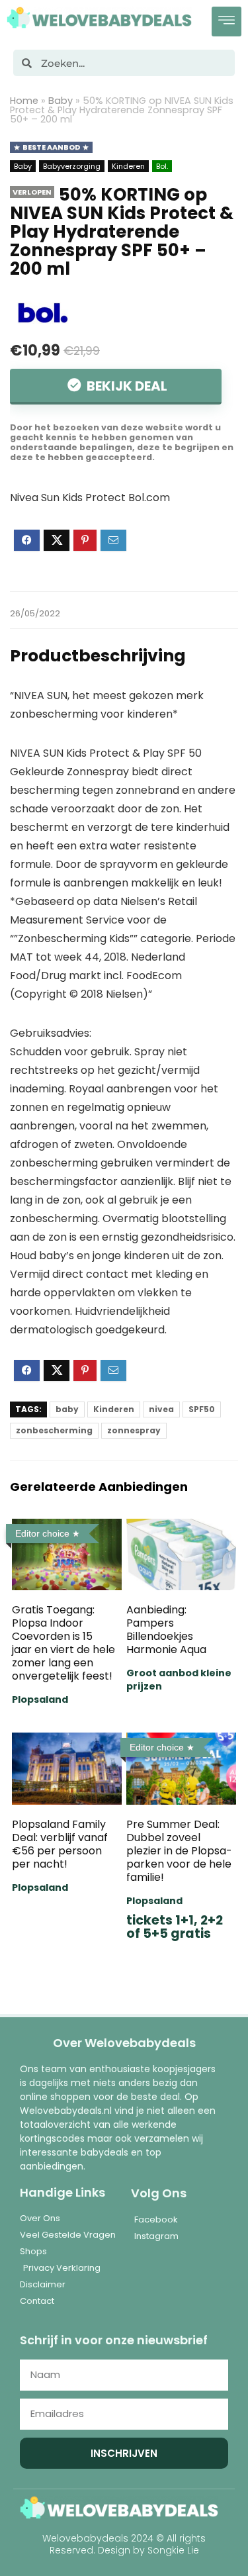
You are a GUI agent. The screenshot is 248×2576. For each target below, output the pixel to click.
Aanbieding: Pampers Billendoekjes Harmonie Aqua (166, 1630)
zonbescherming (54, 1430)
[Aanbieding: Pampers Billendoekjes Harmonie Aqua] (181, 1528)
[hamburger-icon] (227, 22)
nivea (161, 1409)
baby (67, 1409)
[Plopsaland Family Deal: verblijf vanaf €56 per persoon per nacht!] (67, 1741)
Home (24, 101)
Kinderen (128, 166)
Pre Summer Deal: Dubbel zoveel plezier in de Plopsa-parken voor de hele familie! (179, 1851)
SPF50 (202, 1409)
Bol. (162, 166)
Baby (61, 101)
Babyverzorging (72, 166)
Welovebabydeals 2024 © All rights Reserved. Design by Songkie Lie (124, 2544)
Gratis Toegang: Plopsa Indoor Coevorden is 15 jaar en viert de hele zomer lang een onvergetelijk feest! (63, 1643)
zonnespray (134, 1430)
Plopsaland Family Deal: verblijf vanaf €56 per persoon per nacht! (60, 1844)
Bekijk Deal (126, 386)
